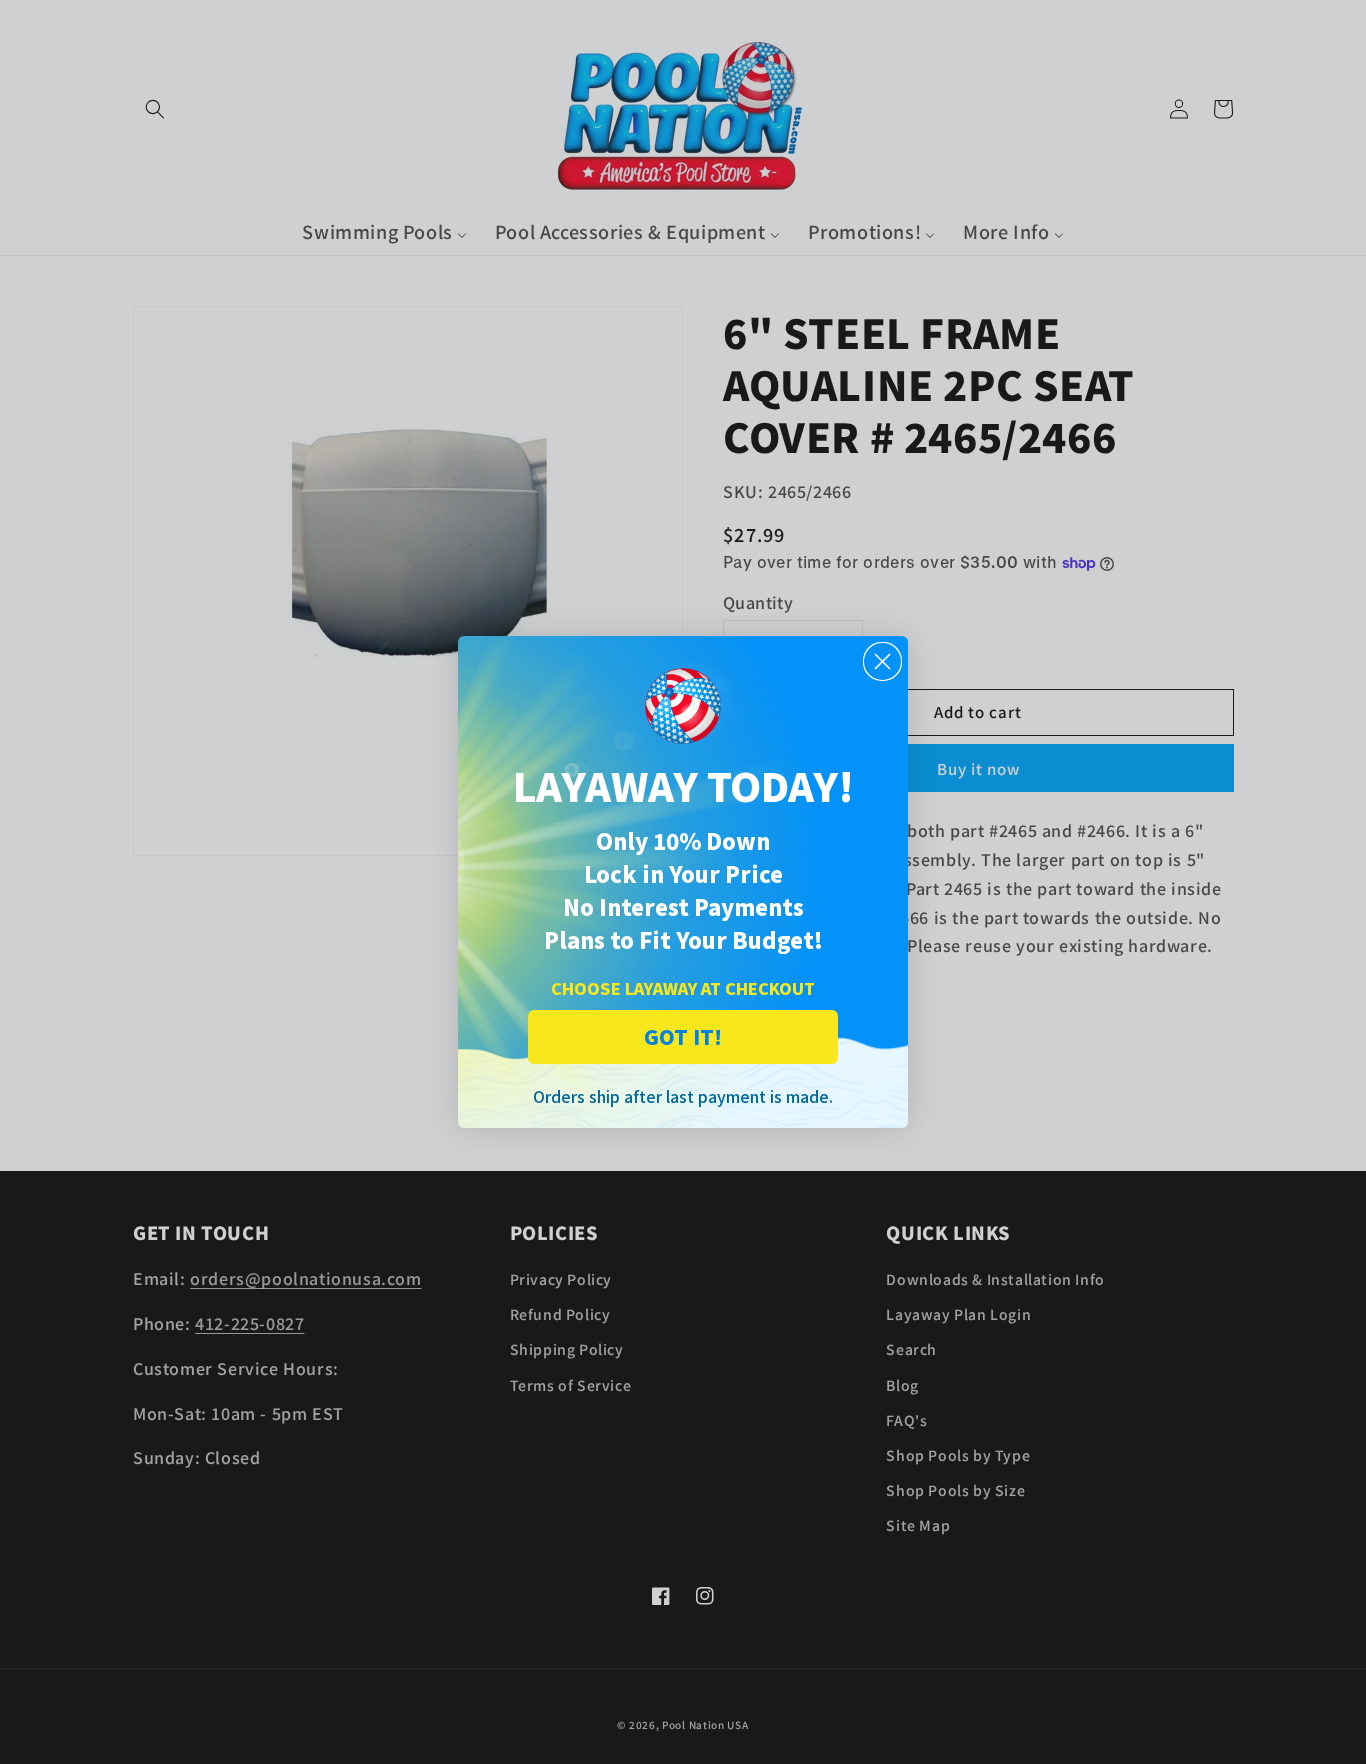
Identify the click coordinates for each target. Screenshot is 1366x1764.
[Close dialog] (882, 661)
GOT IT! (683, 1036)
